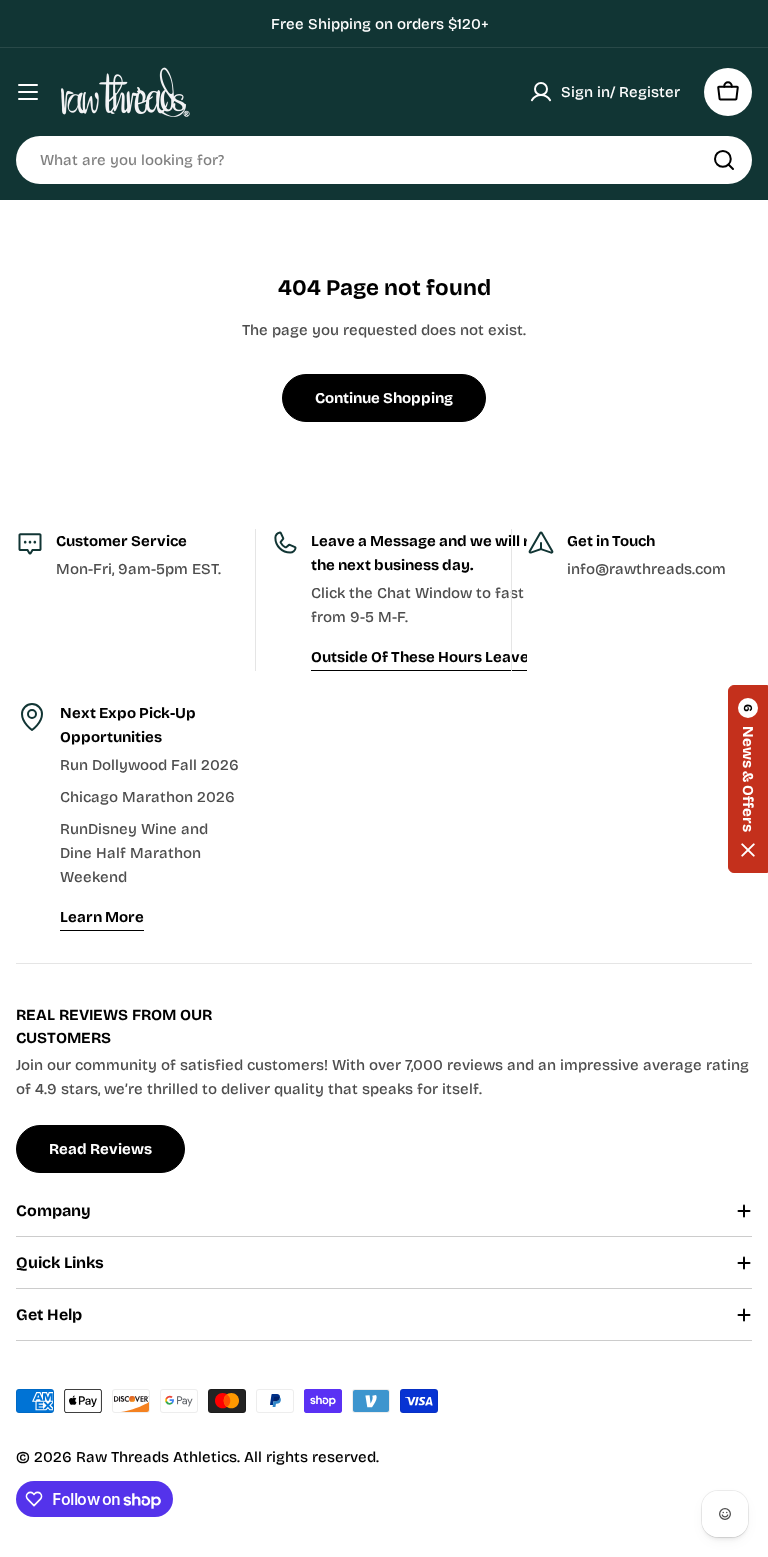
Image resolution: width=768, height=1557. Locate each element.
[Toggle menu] (28, 92)
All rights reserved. (311, 1457)
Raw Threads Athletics (156, 1457)
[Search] (724, 160)
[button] (748, 779)
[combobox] (384, 160)
